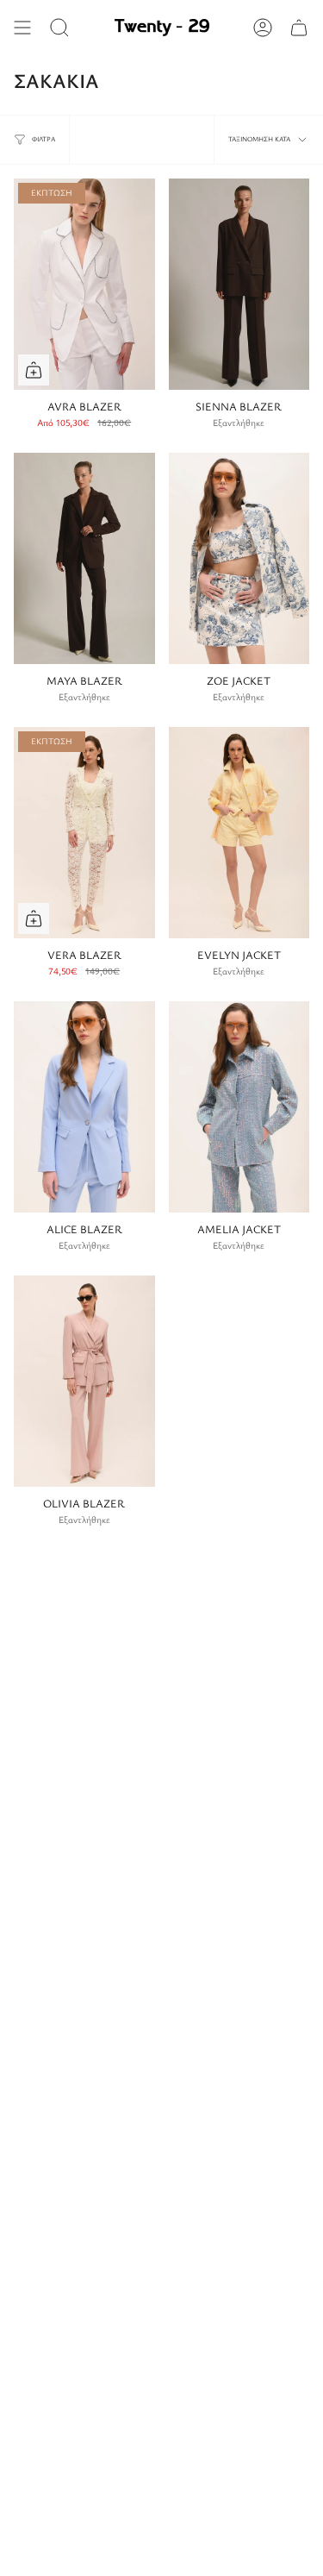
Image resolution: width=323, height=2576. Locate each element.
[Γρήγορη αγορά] (34, 370)
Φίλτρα (43, 139)
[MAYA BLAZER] (84, 558)
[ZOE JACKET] (239, 558)
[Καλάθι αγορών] (299, 28)
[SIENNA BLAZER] (239, 284)
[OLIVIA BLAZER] (84, 1381)
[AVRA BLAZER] (84, 284)
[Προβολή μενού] (22, 28)
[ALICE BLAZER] (84, 1107)
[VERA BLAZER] (84, 833)
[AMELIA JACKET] (239, 1107)
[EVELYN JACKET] (239, 833)
